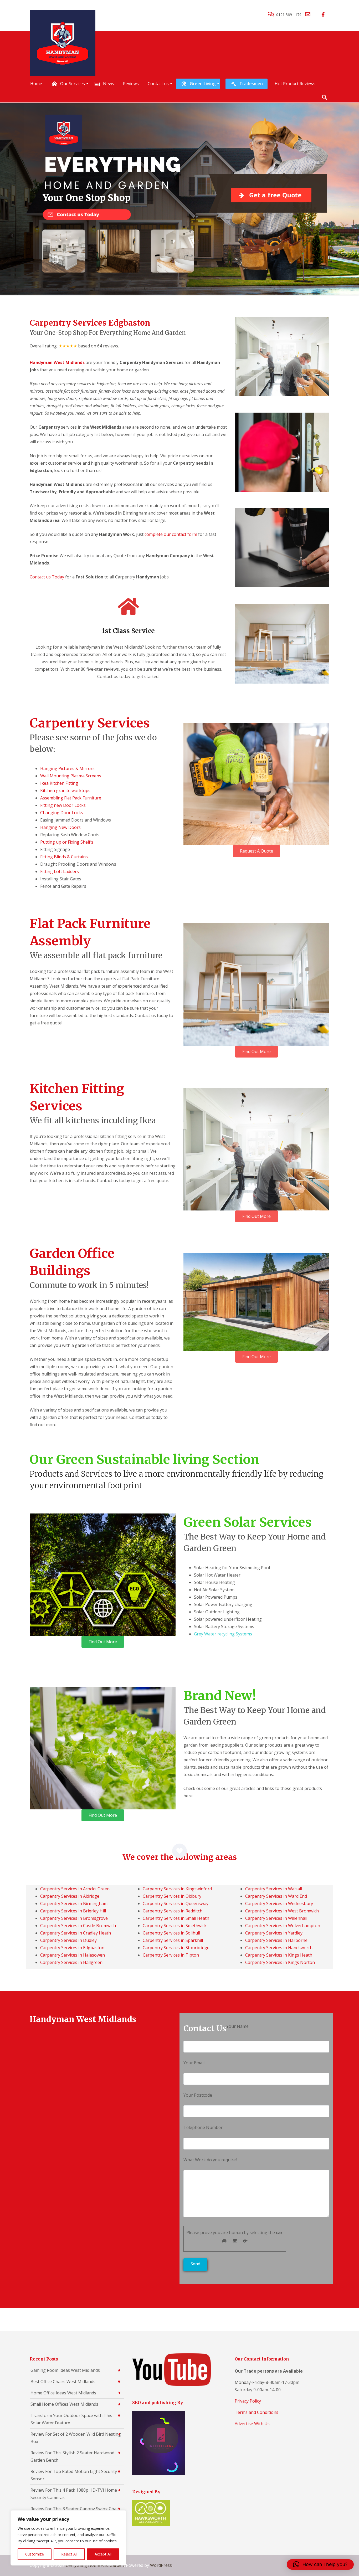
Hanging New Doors (60, 827)
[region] (68, 2538)
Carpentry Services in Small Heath (176, 1918)
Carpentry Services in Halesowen (73, 1955)
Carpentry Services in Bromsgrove (74, 1918)
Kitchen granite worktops (65, 791)
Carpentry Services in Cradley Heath (76, 1933)
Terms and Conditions (257, 2412)
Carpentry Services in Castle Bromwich (78, 1926)
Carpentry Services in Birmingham (74, 1903)
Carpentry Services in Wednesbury (279, 1903)
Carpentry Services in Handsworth (279, 1948)
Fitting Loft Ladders (60, 871)
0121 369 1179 (289, 15)
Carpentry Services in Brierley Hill (73, 1911)
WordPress (161, 2565)
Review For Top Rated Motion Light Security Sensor (74, 2475)
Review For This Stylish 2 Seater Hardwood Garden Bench (72, 2456)
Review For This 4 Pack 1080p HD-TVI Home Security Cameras (74, 2494)
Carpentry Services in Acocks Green (75, 1889)
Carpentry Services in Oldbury (172, 1896)
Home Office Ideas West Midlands (63, 2393)
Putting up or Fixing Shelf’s (67, 842)
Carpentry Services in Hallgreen (71, 1962)
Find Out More (257, 1051)
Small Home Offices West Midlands (64, 2404)
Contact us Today (47, 577)
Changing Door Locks (62, 813)
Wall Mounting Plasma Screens (71, 776)
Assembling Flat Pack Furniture (71, 798)
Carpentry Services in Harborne (276, 1940)
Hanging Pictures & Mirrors (67, 768)
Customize (35, 2554)
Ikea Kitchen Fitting (59, 783)
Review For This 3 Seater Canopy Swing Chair (75, 2509)
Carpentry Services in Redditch (173, 1911)
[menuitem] (36, 84)
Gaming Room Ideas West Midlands (65, 2370)
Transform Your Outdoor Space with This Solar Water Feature (71, 2419)
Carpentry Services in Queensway (176, 1903)
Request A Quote (257, 851)
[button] (320, 2564)
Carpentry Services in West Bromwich (282, 1911)
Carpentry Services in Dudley (68, 1940)
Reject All (69, 2554)
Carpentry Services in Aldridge (70, 1896)
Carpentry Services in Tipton (171, 1955)
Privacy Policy (248, 2401)
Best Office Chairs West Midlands (63, 2382)
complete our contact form (171, 534)
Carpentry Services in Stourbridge (176, 1948)
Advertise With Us (252, 2424)
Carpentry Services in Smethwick (175, 1926)
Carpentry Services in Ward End (276, 1896)
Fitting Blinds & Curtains (64, 857)
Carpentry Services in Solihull (171, 1933)
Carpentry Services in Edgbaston (72, 1948)
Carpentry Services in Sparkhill (173, 1940)
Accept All (103, 2554)
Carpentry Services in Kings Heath (279, 1955)
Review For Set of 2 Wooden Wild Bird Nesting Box (76, 2438)
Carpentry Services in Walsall (274, 1889)
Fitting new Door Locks (63, 805)
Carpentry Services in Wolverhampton (283, 1926)
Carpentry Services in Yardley (274, 1933)
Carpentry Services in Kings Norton (280, 1962)
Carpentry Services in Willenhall (276, 1918)
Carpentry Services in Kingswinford (177, 1889)
